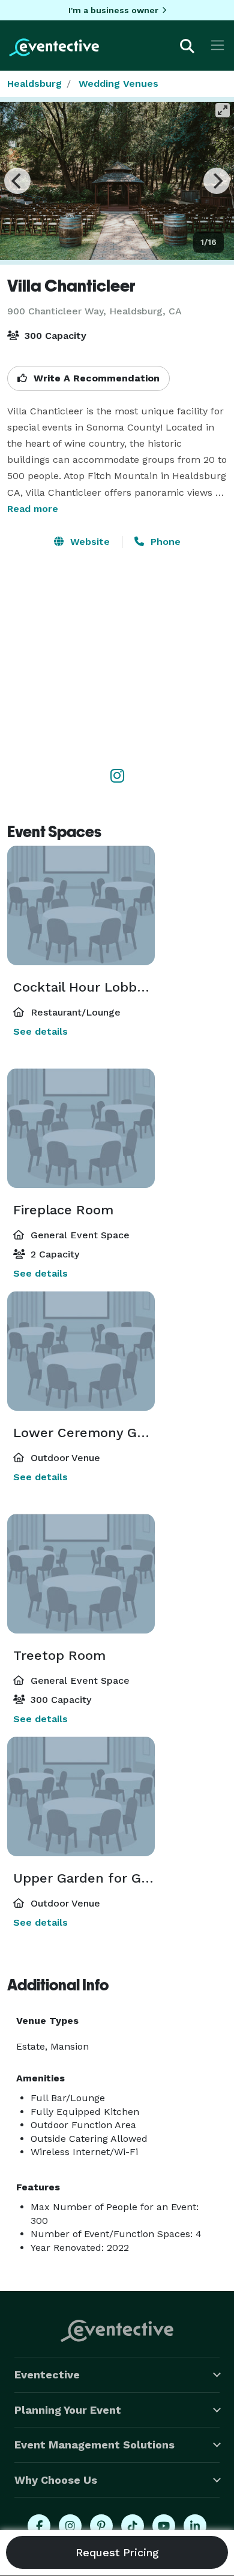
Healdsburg (34, 84)
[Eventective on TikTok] (133, 2526)
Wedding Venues (118, 84)
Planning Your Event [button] (68, 2410)
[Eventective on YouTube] (164, 2526)
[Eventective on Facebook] (39, 2526)
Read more (33, 509)
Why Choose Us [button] (56, 2480)
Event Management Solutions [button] (94, 2445)
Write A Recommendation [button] (95, 378)
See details (40, 1031)
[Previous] (17, 181)
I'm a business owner (113, 10)
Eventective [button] (47, 2375)
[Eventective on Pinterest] (101, 2526)
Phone (164, 542)
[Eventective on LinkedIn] (195, 2526)
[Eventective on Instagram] (70, 2526)
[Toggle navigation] (217, 45)
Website (88, 542)
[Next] (217, 181)
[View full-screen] (223, 110)
